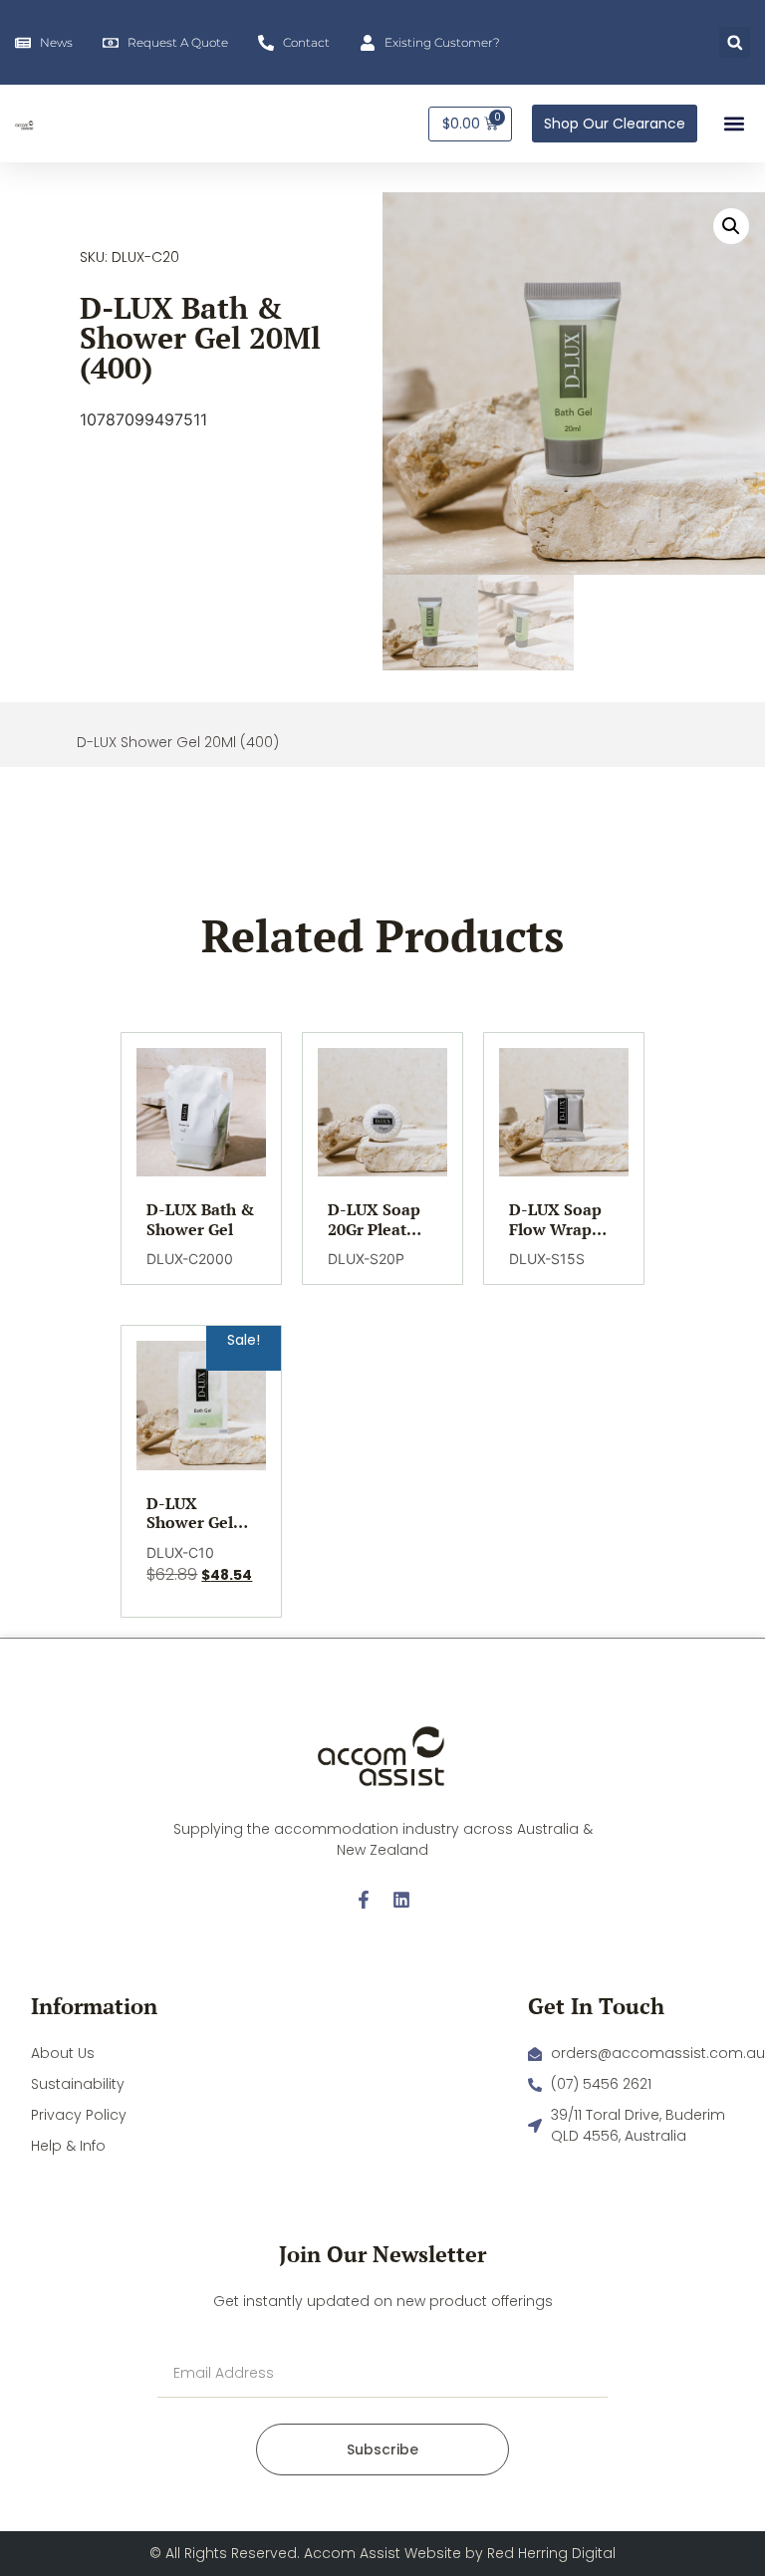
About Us (63, 2053)
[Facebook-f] (364, 1900)
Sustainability (78, 2084)
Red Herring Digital (551, 2553)
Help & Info (68, 2146)
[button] (735, 42)
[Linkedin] (401, 1900)
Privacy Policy (79, 2115)
